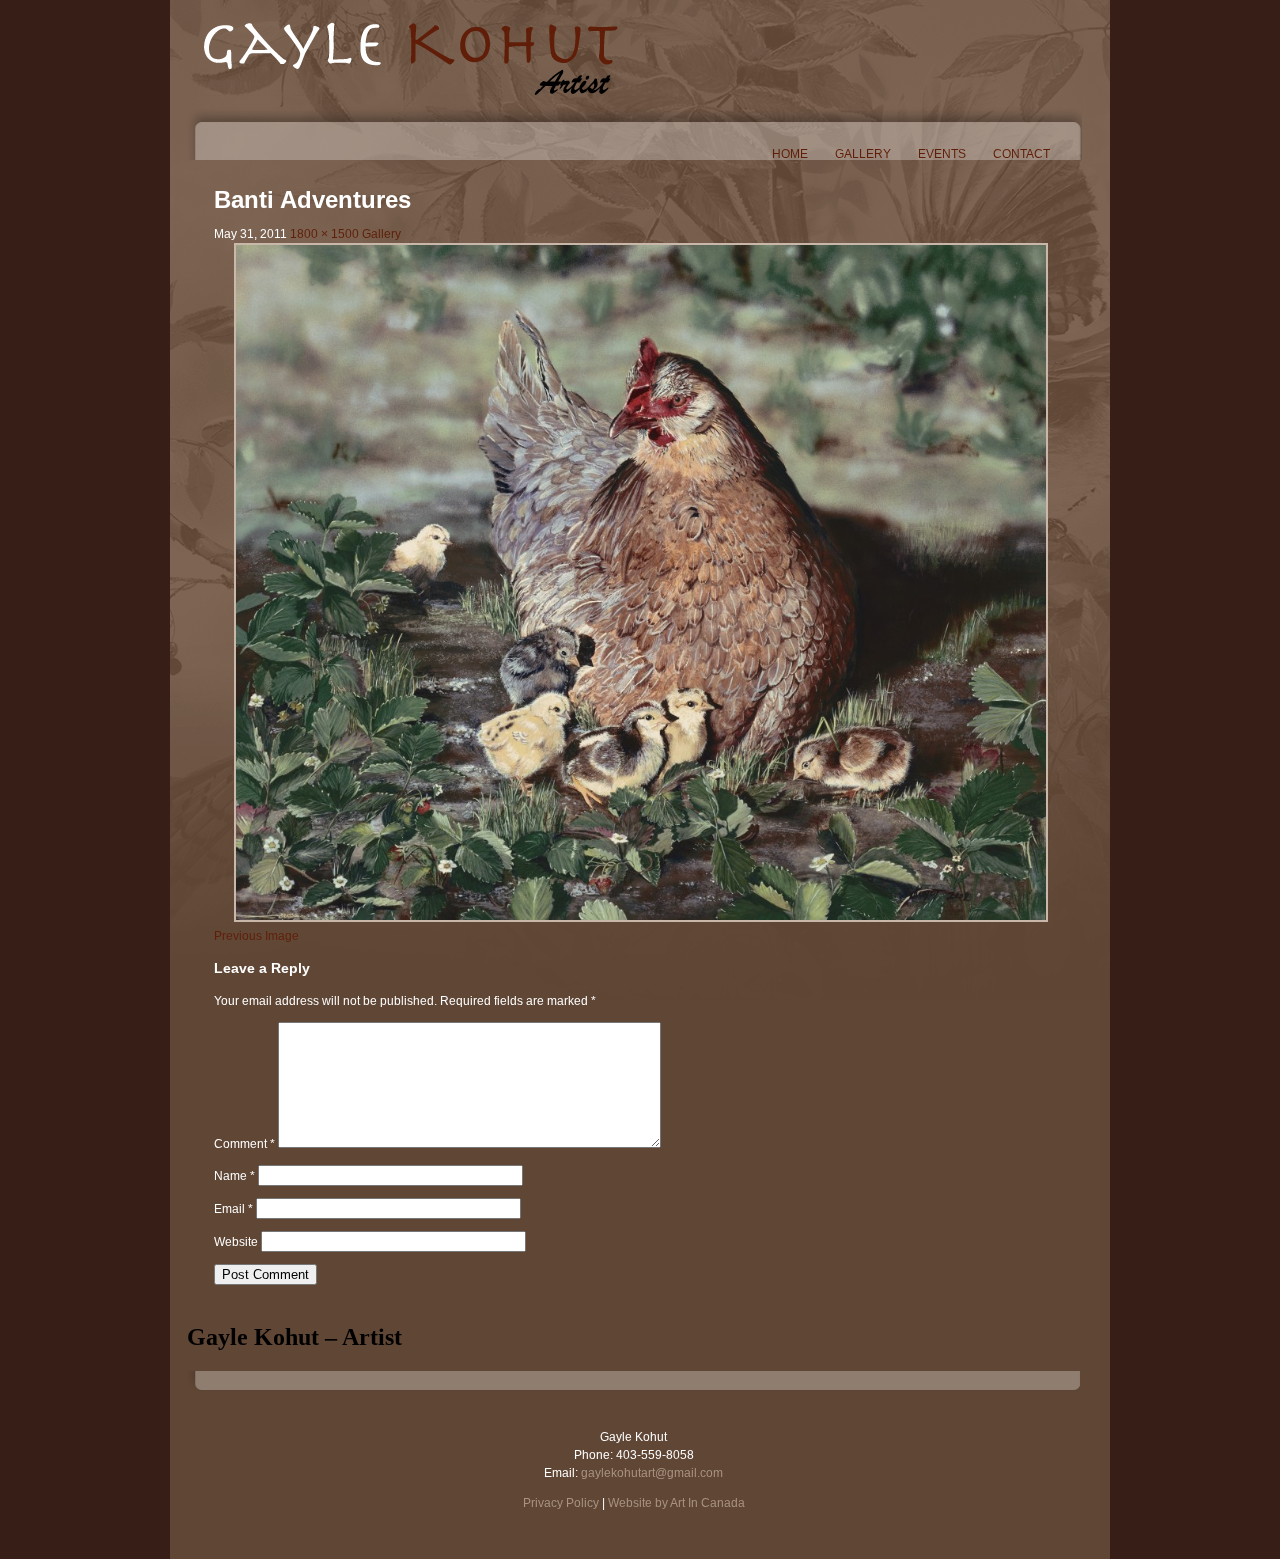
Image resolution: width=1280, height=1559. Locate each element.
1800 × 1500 (324, 234)
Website (236, 1242)
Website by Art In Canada (676, 1503)
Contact (1021, 154)
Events (942, 154)
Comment (244, 1144)
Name (234, 1176)
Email (233, 1209)
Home (790, 154)
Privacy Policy (561, 1503)
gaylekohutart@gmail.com (652, 1473)
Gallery (863, 154)
